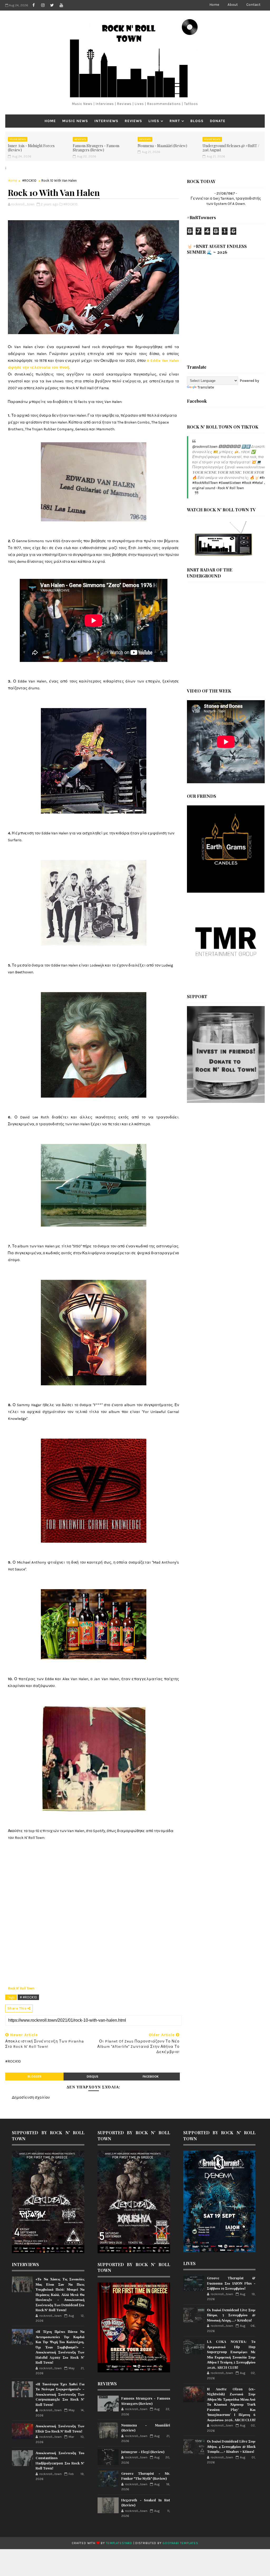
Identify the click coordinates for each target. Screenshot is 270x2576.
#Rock (247, 483)
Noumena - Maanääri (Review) (162, 146)
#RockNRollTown (205, 483)
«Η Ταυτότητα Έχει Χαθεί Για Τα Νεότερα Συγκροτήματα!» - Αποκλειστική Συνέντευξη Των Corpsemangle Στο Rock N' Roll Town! (60, 2394)
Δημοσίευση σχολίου (31, 2097)
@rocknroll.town (205, 447)
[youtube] (61, 5)
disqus (93, 2077)
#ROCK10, (71, 204)
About (233, 5)
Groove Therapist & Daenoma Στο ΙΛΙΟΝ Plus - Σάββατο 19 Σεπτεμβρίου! (231, 2283)
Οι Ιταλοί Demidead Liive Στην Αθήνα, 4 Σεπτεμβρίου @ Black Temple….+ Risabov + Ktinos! (231, 2446)
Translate (206, 387)
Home (214, 5)
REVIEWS (133, 121)
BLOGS (197, 121)
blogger (35, 2077)
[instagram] (43, 5)
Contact (253, 5)
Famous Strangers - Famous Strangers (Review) (96, 148)
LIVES (154, 121)
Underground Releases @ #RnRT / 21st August (231, 148)
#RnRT (264, 478)
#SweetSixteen (230, 483)
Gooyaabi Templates (180, 2543)
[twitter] (52, 5)
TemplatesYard (119, 2543)
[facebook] (33, 5)
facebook (151, 2077)
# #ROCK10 (28, 1997)
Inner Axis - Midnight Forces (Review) (31, 148)
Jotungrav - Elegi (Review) (143, 2452)
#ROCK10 (29, 181)
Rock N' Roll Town (21, 1988)
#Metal (257, 483)
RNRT (175, 121)
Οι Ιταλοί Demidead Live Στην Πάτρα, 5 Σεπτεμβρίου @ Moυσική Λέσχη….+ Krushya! (231, 2315)
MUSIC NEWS (75, 121)
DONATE (218, 121)
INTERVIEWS (106, 121)
